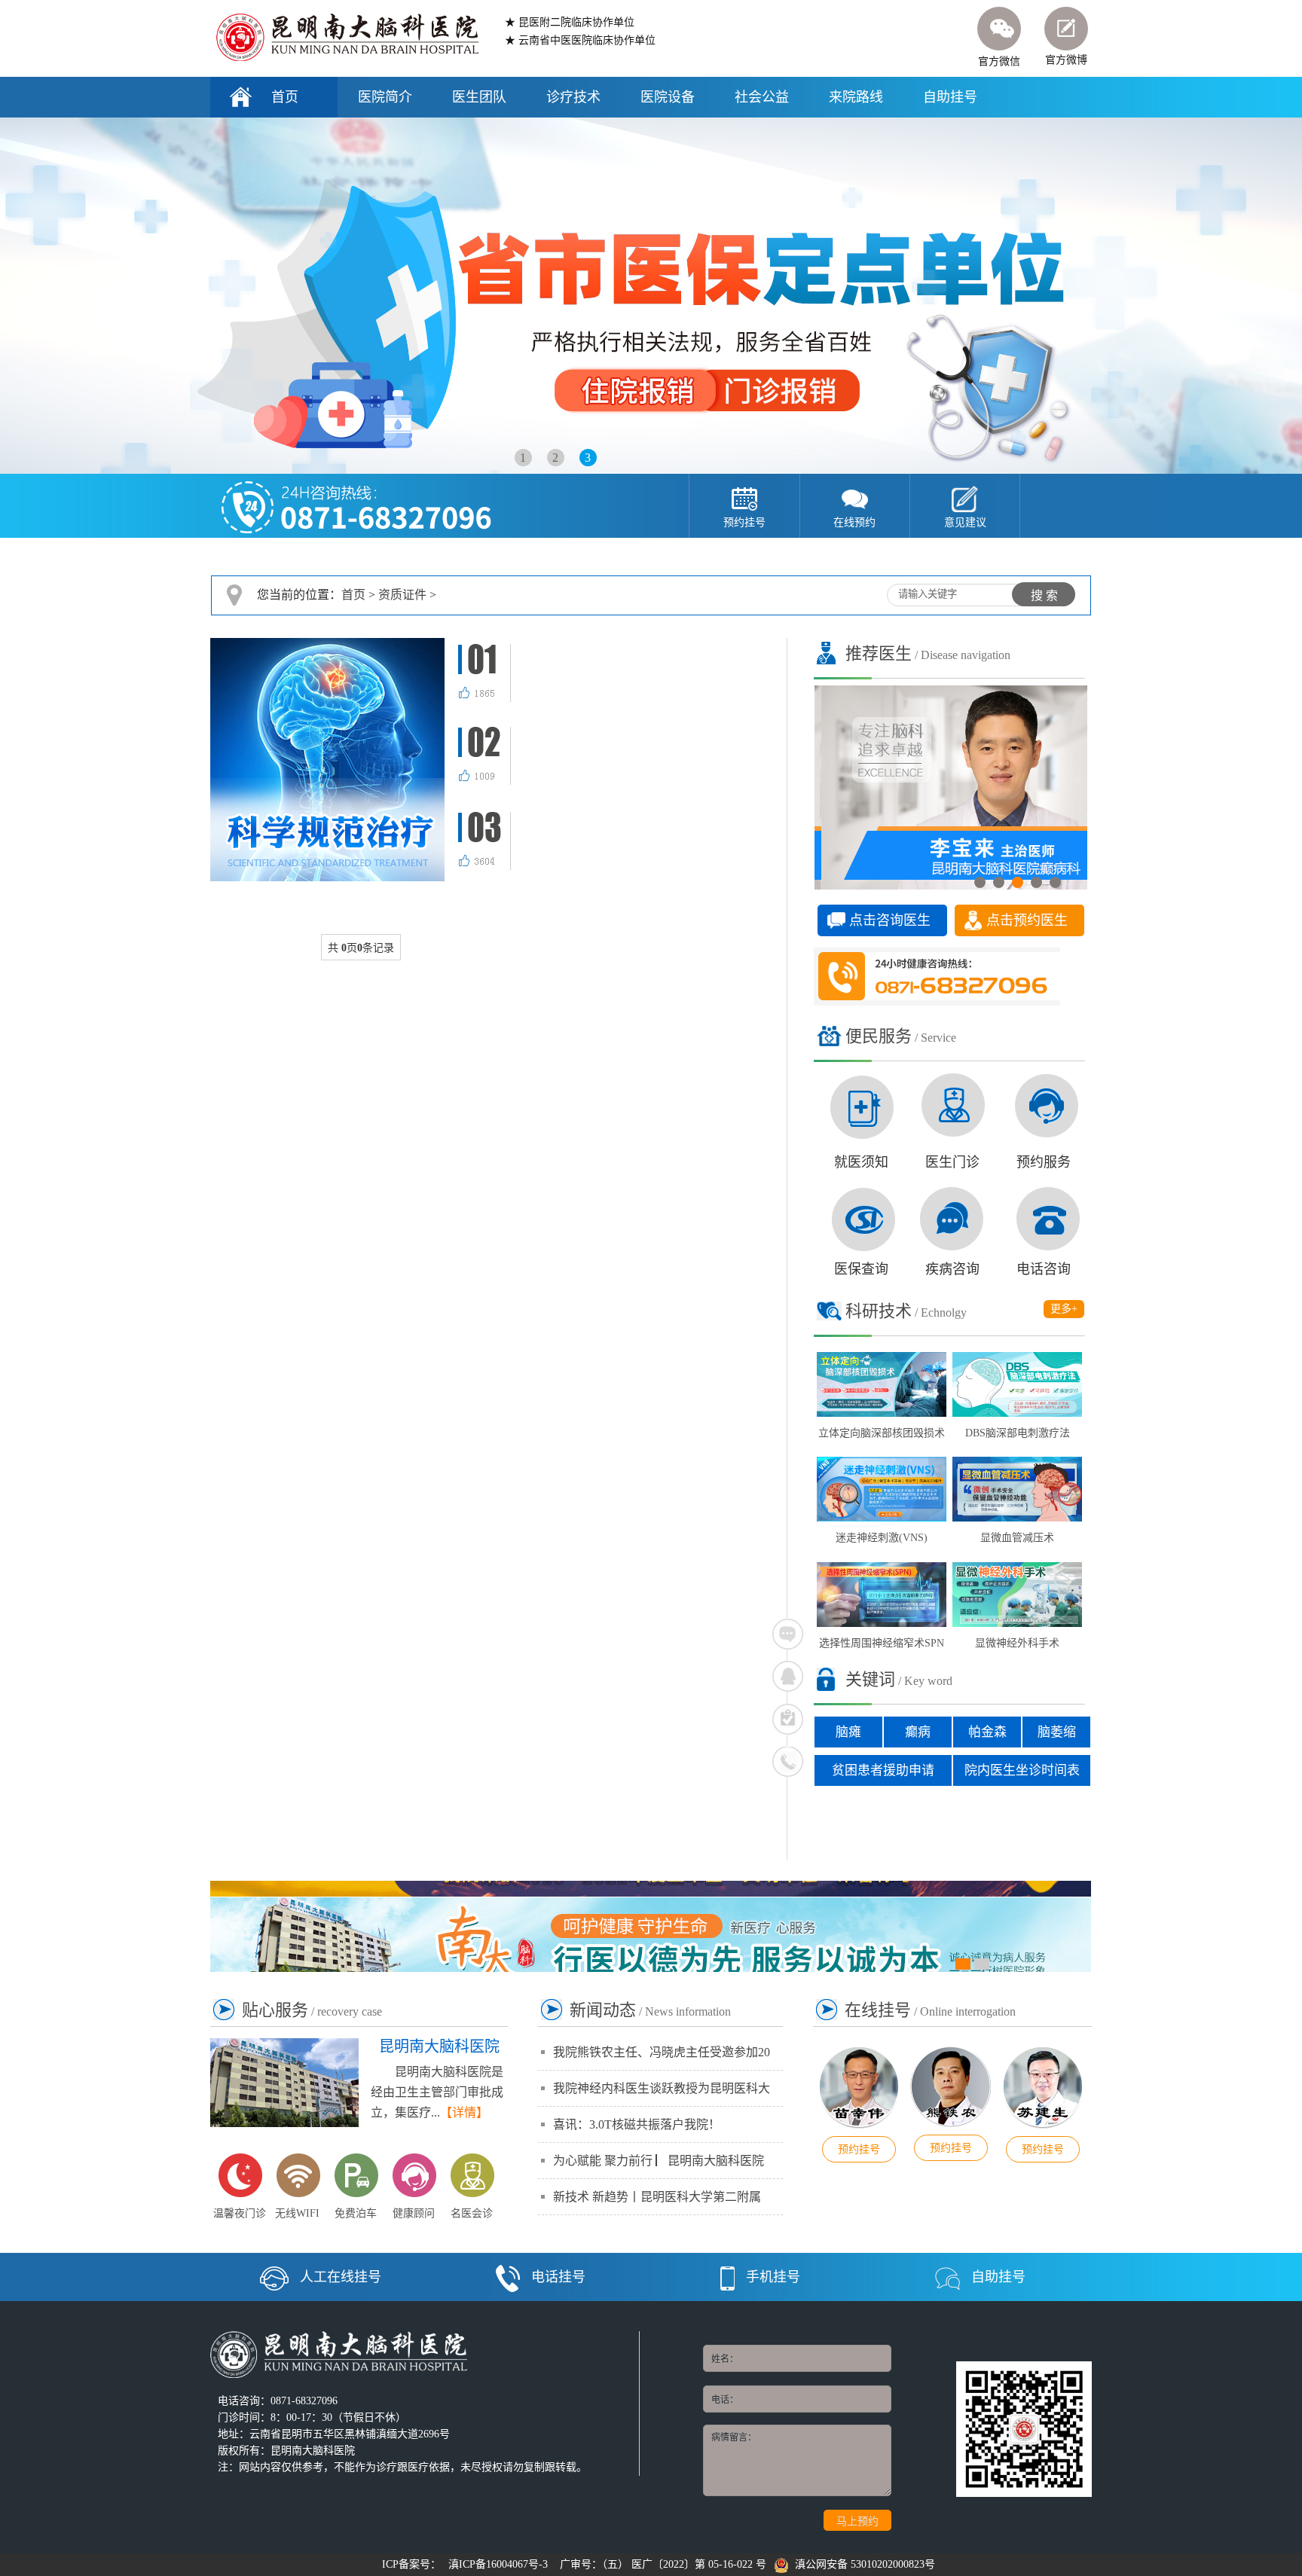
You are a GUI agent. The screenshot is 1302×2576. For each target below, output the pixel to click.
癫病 (918, 1732)
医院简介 (385, 97)
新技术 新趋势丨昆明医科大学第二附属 (657, 2197)
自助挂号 (950, 97)
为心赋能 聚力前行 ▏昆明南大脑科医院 (659, 2161)
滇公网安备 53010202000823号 (862, 2564)
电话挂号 (558, 2277)
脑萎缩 (1057, 1732)
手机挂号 (773, 2277)
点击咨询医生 (890, 920)
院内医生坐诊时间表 (1022, 1770)
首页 (285, 97)
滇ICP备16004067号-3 (498, 2564)
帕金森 (987, 1732)
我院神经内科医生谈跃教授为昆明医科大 (662, 2088)
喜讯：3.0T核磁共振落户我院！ (637, 2124)
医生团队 (479, 97)
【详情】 (464, 2112)
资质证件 (402, 595)
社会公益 (762, 97)
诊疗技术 (573, 97)
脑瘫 (848, 1732)
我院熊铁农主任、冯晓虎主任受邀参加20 (662, 2052)
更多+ (1064, 1309)
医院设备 (668, 97)
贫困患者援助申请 (883, 1770)
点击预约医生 (1027, 920)
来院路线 (856, 97)
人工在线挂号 (341, 2277)
